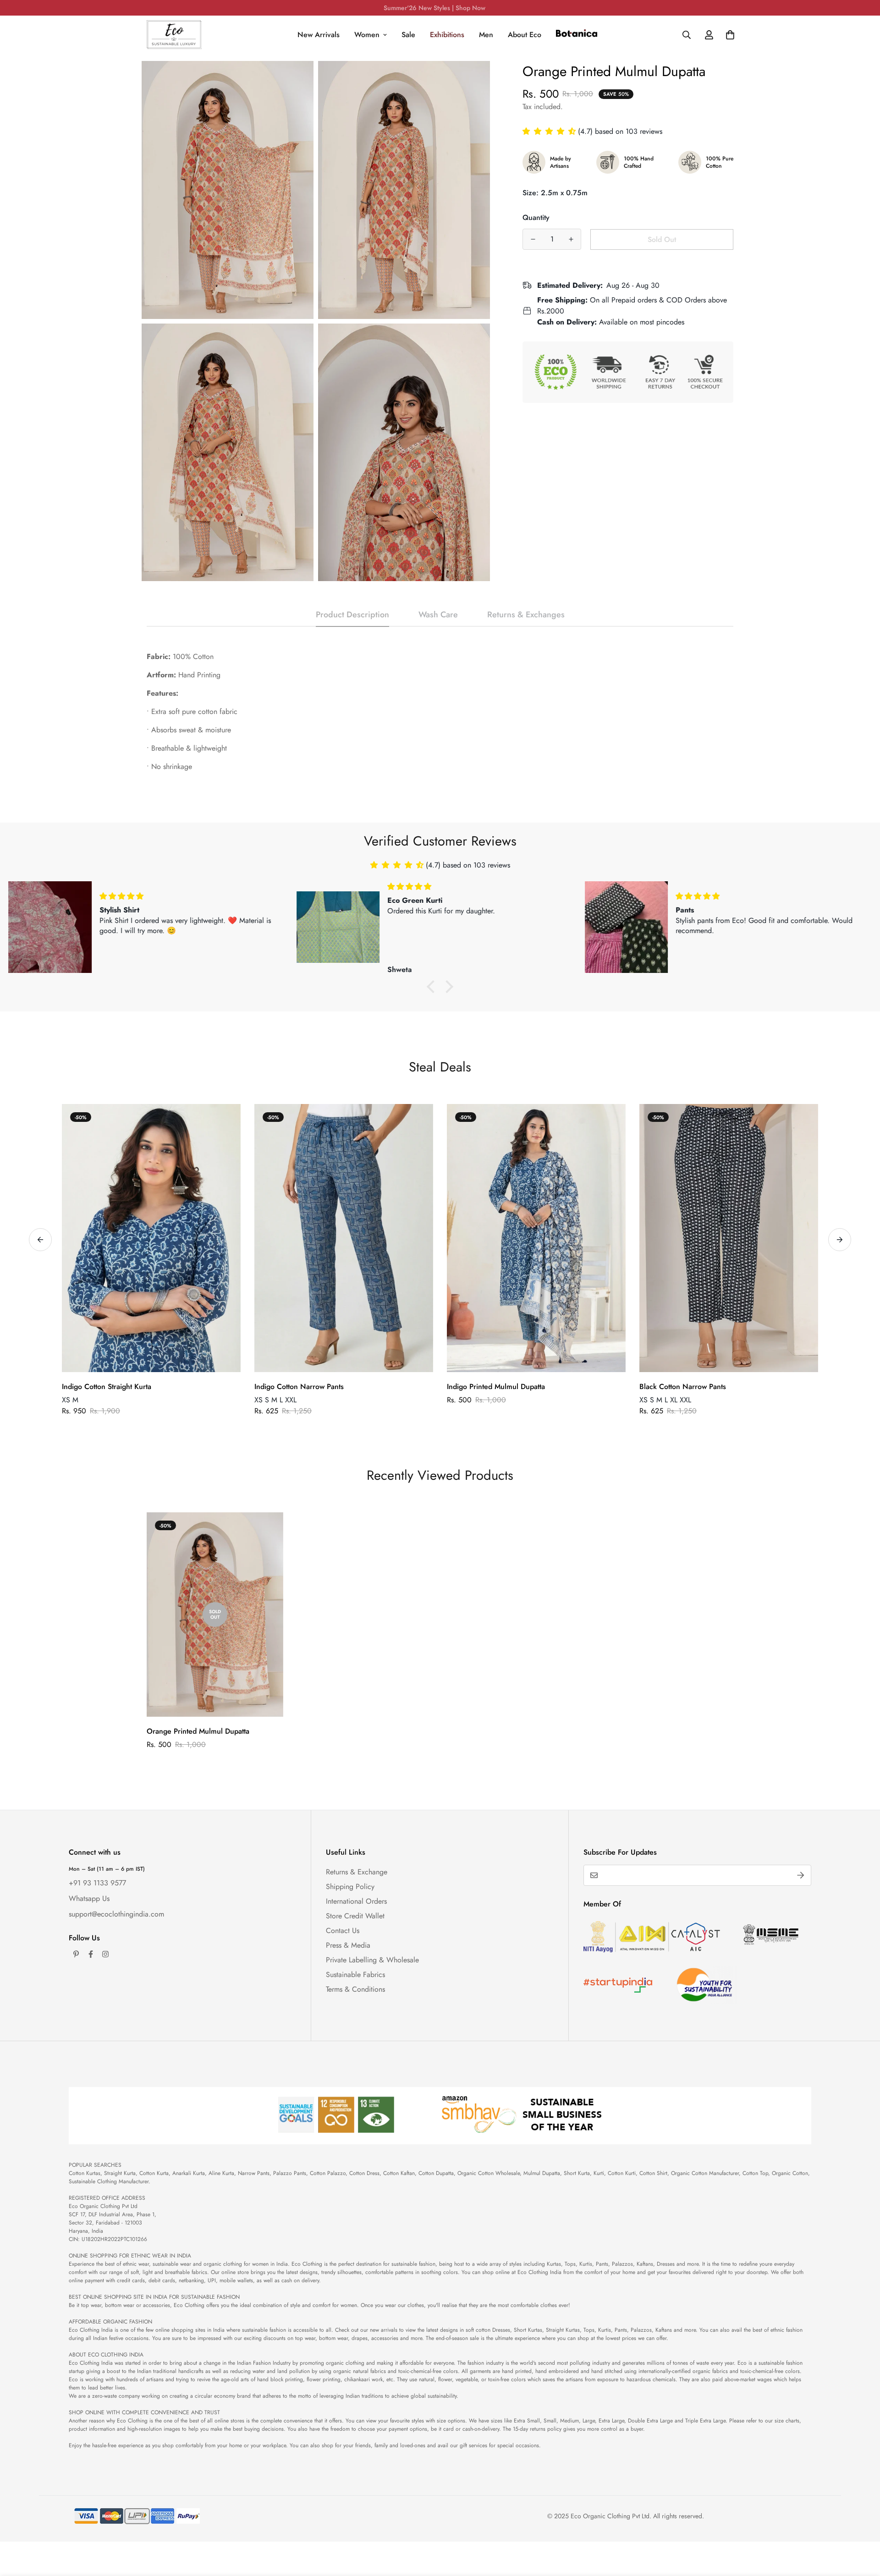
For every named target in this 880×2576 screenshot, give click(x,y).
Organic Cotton (790, 2173)
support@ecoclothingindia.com (116, 1914)
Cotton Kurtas (85, 2173)
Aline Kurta (221, 2173)
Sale (408, 35)
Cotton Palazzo (328, 2173)
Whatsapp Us (89, 1898)
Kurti (599, 2173)
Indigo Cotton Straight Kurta (107, 1387)
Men (486, 35)
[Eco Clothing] (174, 35)
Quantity (536, 217)
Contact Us (343, 1931)
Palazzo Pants (290, 2173)
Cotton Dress (364, 2173)
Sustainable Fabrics (355, 1975)
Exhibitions (447, 35)
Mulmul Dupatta (542, 2173)
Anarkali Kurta (189, 2173)
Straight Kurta (120, 2173)
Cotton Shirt (653, 2173)
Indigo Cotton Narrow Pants (299, 1387)
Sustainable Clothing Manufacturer (109, 2181)
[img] (196, 887)
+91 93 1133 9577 (97, 1883)
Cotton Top (755, 2173)
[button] (550, 131)
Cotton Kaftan (399, 2173)
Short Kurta (577, 2173)
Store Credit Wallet (355, 1916)
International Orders (356, 1901)
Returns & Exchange (357, 1872)
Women (367, 35)
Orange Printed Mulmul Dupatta (198, 1731)
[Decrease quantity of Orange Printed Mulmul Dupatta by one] (533, 239)
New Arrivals (319, 35)
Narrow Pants (254, 2173)
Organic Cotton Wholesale (489, 2173)
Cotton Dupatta (436, 2173)
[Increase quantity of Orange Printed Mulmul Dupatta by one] (571, 239)
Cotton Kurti (622, 2173)
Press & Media (348, 1945)
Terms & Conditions (355, 1989)
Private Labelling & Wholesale (372, 1960)
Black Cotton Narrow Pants (683, 1387)
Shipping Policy (350, 1887)
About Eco (525, 35)
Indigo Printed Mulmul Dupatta (496, 1387)
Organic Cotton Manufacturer (705, 2173)
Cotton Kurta (154, 2173)
